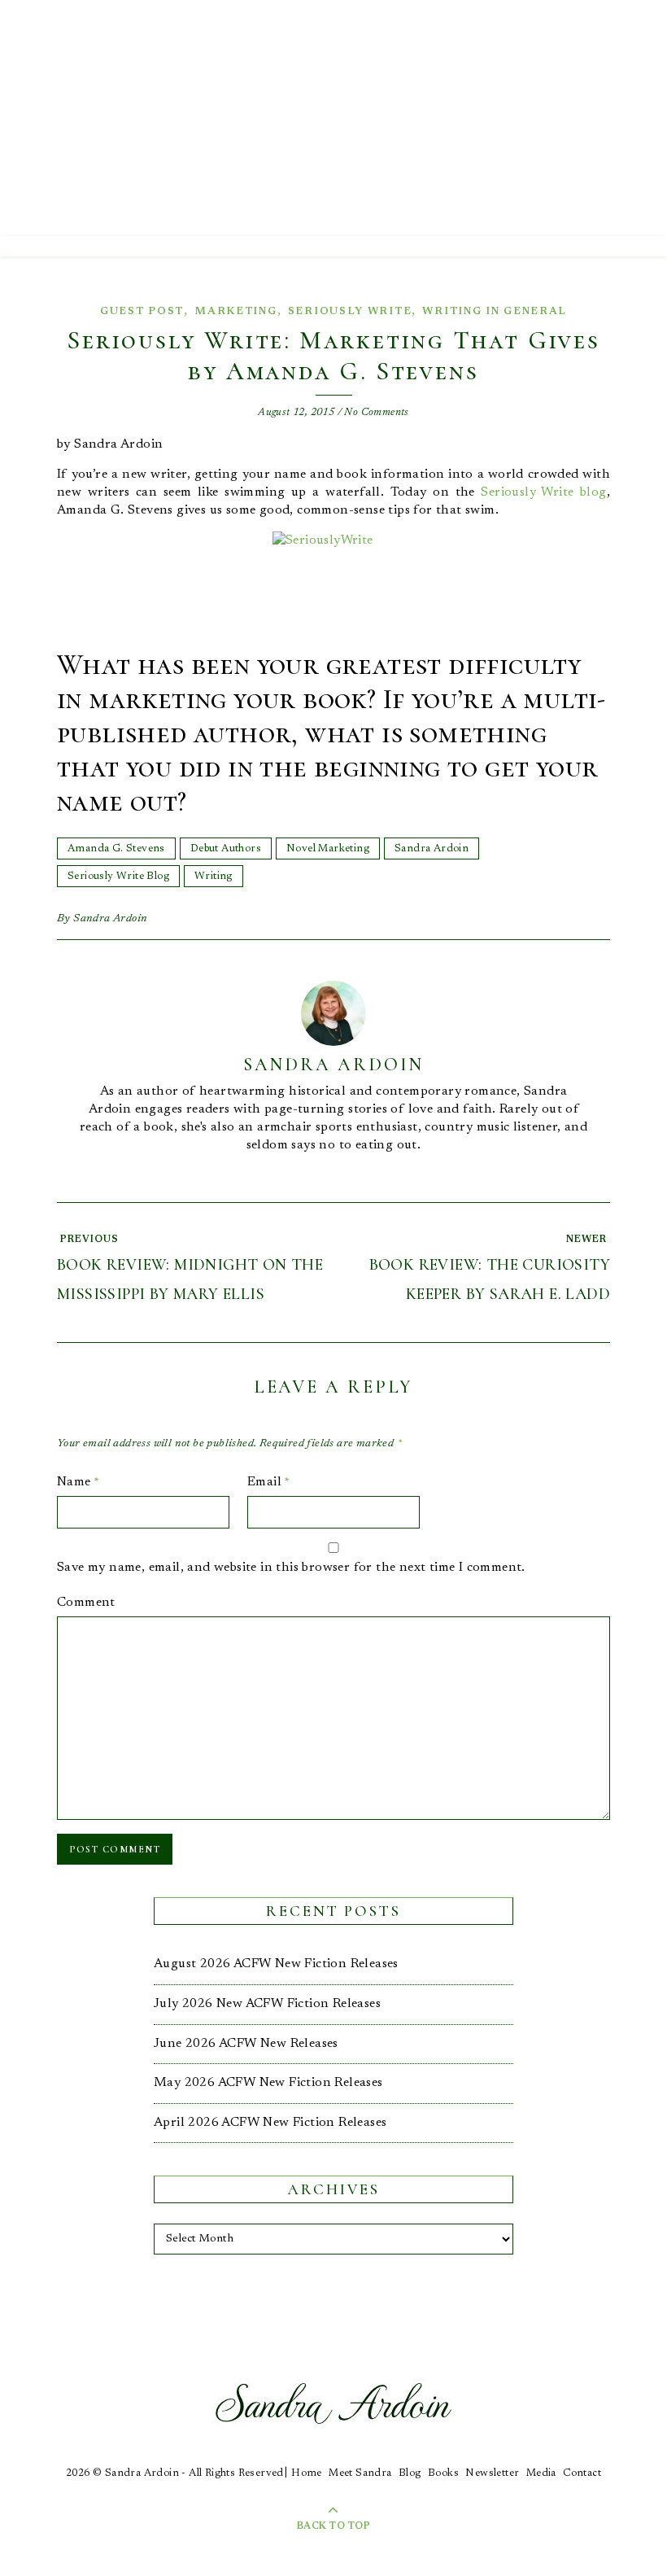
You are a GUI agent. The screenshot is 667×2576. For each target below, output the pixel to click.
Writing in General (495, 311)
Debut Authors (226, 848)
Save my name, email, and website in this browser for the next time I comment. (291, 1568)
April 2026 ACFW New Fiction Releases (270, 2123)
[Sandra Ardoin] (333, 118)
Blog (410, 2473)
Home (307, 2473)
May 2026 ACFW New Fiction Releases (268, 2083)
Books (443, 2473)
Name (78, 1482)
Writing (214, 876)
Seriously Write (350, 311)
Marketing (235, 311)
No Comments (376, 412)
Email (269, 1482)
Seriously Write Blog (118, 876)
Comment (86, 1603)
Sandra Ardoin (432, 848)
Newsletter (492, 2473)
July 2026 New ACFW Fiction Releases (267, 2004)
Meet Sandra (360, 2473)
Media (541, 2473)
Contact (582, 2473)
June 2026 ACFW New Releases (246, 2044)
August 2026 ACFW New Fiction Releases (276, 1964)
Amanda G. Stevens (116, 848)
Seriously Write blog (543, 492)
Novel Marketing (328, 848)
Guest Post (142, 311)
